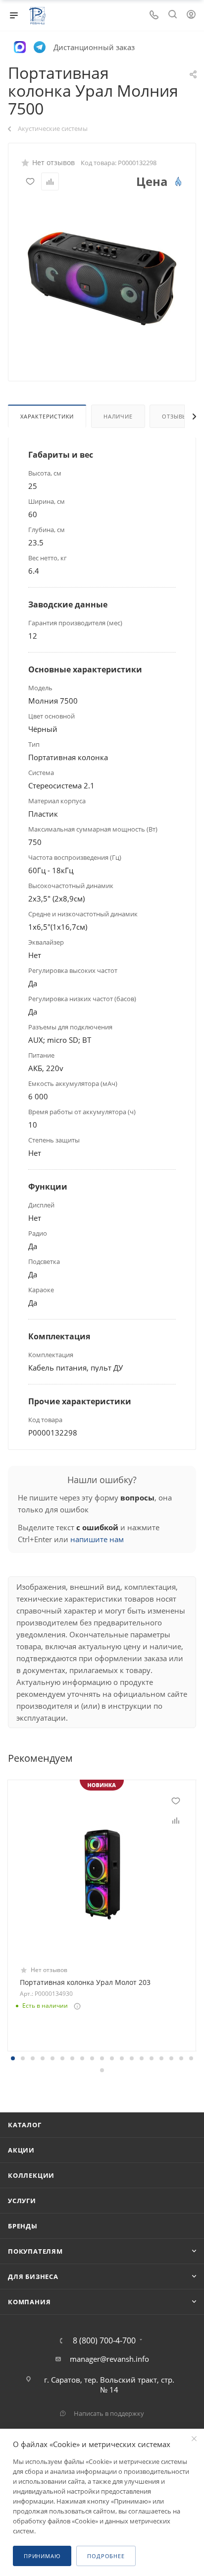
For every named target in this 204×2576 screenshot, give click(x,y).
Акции (21, 2150)
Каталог (25, 2125)
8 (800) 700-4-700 (104, 2340)
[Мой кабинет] (191, 15)
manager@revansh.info (109, 2359)
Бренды (23, 2226)
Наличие (118, 416)
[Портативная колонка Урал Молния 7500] (102, 278)
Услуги (22, 2201)
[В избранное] (30, 181)
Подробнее (106, 2556)
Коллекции (31, 2175)
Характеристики (47, 416)
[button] (13, 2058)
